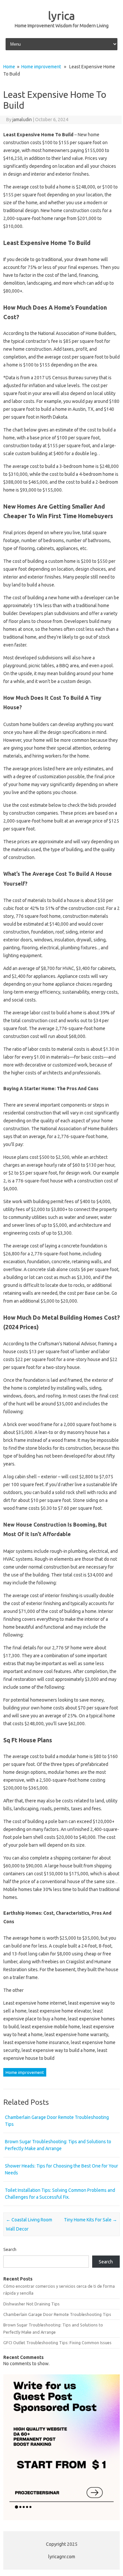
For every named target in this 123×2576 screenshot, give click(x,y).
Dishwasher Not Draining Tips (31, 2304)
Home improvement (41, 67)
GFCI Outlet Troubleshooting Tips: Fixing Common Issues (57, 2343)
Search (10, 2249)
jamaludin (22, 120)
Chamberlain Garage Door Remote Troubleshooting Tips (57, 2314)
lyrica (61, 15)
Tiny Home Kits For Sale (91, 2220)
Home (9, 67)
